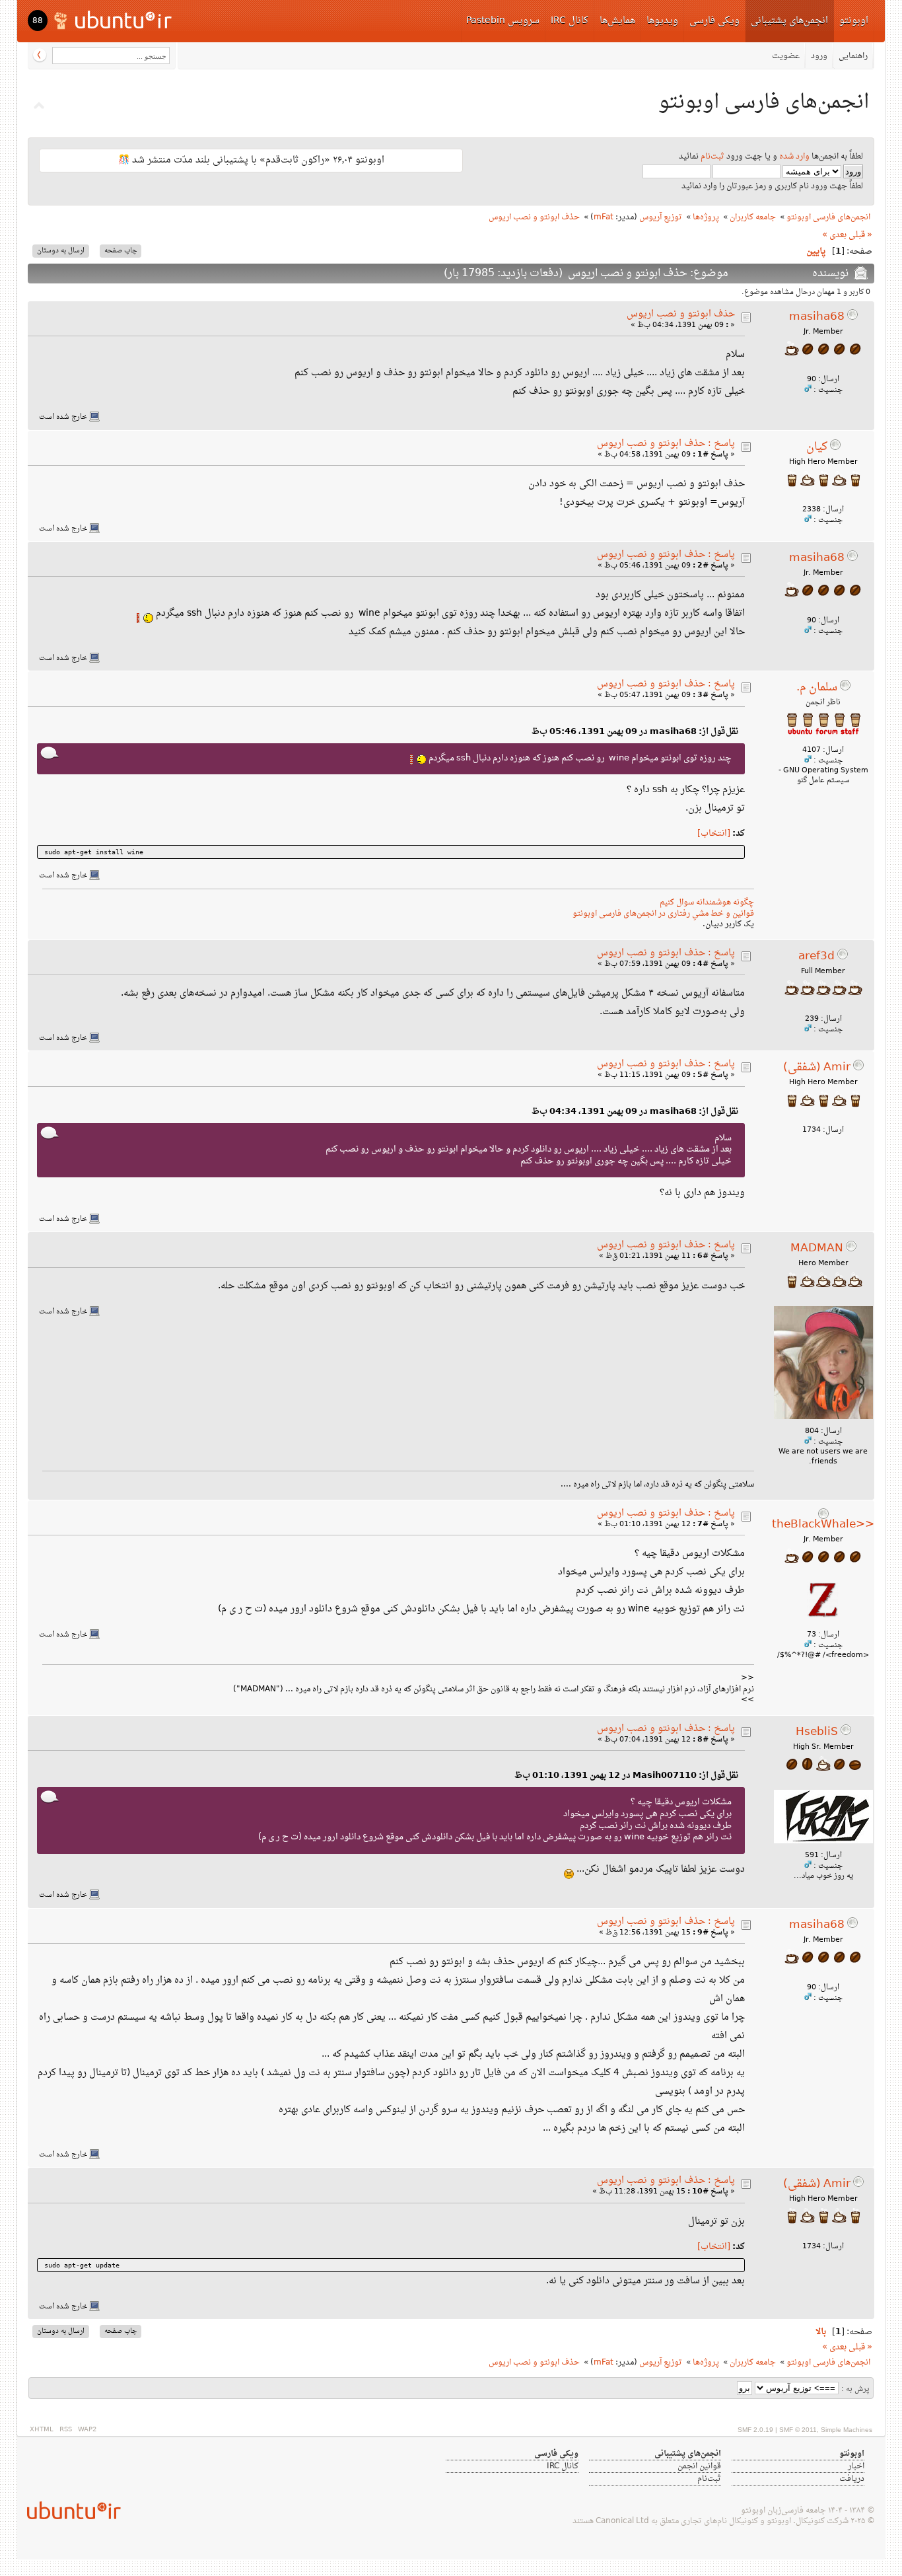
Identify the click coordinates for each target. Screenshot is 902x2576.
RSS (66, 2430)
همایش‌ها (617, 21)
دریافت (852, 2479)
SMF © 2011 (798, 2430)
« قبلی (860, 235)
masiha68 (817, 317)
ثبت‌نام (712, 157)
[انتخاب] (714, 834)
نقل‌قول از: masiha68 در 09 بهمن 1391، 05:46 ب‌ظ (635, 732)
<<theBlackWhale (823, 1525)
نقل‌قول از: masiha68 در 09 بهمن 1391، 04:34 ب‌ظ (635, 1112)
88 (38, 21)
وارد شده (794, 157)
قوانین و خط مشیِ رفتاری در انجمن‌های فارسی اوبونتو (663, 914)
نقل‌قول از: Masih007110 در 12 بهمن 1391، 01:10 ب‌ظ (626, 1776)
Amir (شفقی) (817, 1068)
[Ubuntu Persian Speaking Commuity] (69, 2510)
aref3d (816, 957)
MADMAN (817, 1249)
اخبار (856, 2466)
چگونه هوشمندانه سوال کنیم (707, 902)
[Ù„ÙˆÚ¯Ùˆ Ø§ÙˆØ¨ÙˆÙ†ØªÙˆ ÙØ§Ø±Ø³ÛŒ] (114, 19)
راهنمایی (853, 56)
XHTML (42, 2430)
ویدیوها (662, 21)
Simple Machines (847, 2430)
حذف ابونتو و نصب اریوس (681, 314)
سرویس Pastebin (503, 21)
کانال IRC (570, 21)
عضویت (786, 56)
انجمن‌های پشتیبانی (789, 21)
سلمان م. (817, 688)
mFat (604, 217)
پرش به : (855, 2389)
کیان (817, 447)
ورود (819, 56)
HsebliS (817, 1732)
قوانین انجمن (699, 2466)
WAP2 (87, 2430)
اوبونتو (854, 21)
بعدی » (834, 235)
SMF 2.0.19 (755, 2430)
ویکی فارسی (714, 21)
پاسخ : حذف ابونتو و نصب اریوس (666, 444)
